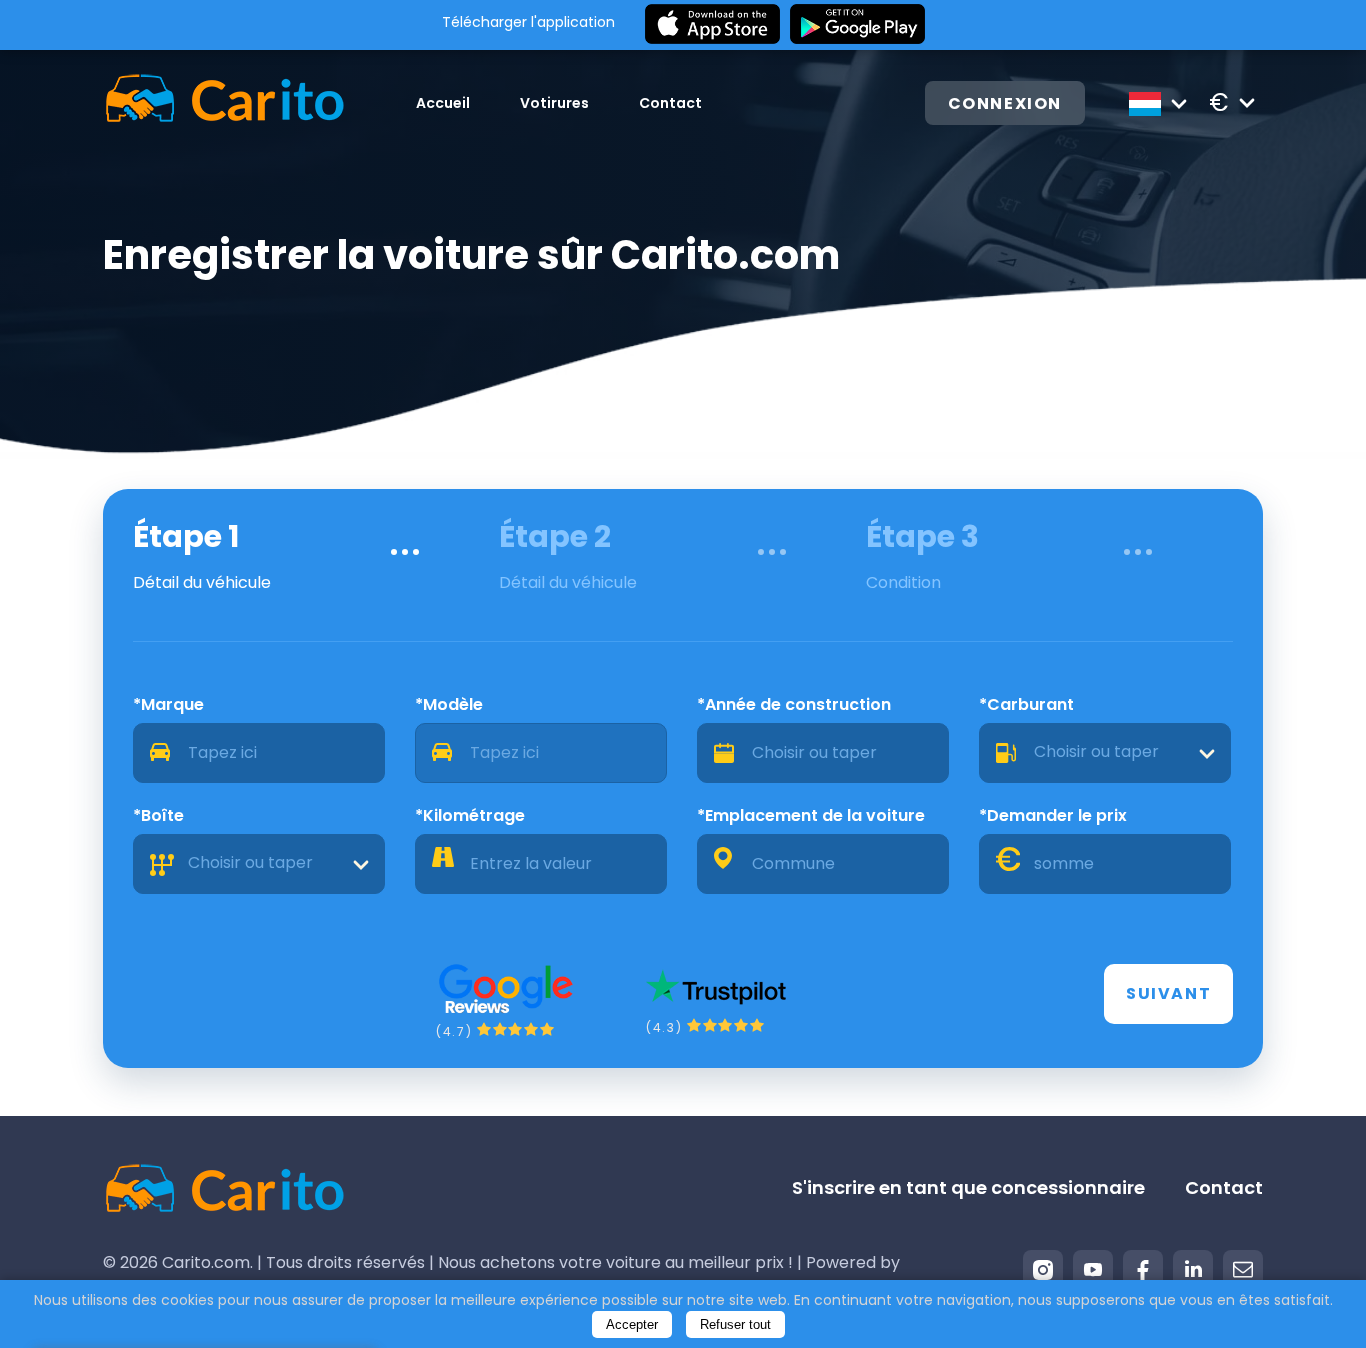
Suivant (1168, 993)
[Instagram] (1043, 1270)
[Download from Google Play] (857, 25)
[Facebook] (1143, 1270)
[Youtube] (1093, 1270)
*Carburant (1026, 704)
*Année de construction (794, 704)
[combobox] (1105, 753)
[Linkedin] (1193, 1270)
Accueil (443, 103)
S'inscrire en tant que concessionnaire (968, 1187)
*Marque (168, 704)
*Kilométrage (470, 815)
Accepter (632, 1324)
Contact (670, 103)
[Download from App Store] (712, 25)
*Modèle (449, 704)
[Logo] (224, 102)
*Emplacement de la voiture (811, 815)
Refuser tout (735, 1324)
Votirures (554, 103)
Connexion (1005, 103)
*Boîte (158, 815)
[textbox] (1105, 753)
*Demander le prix (1053, 815)
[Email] (1243, 1270)
